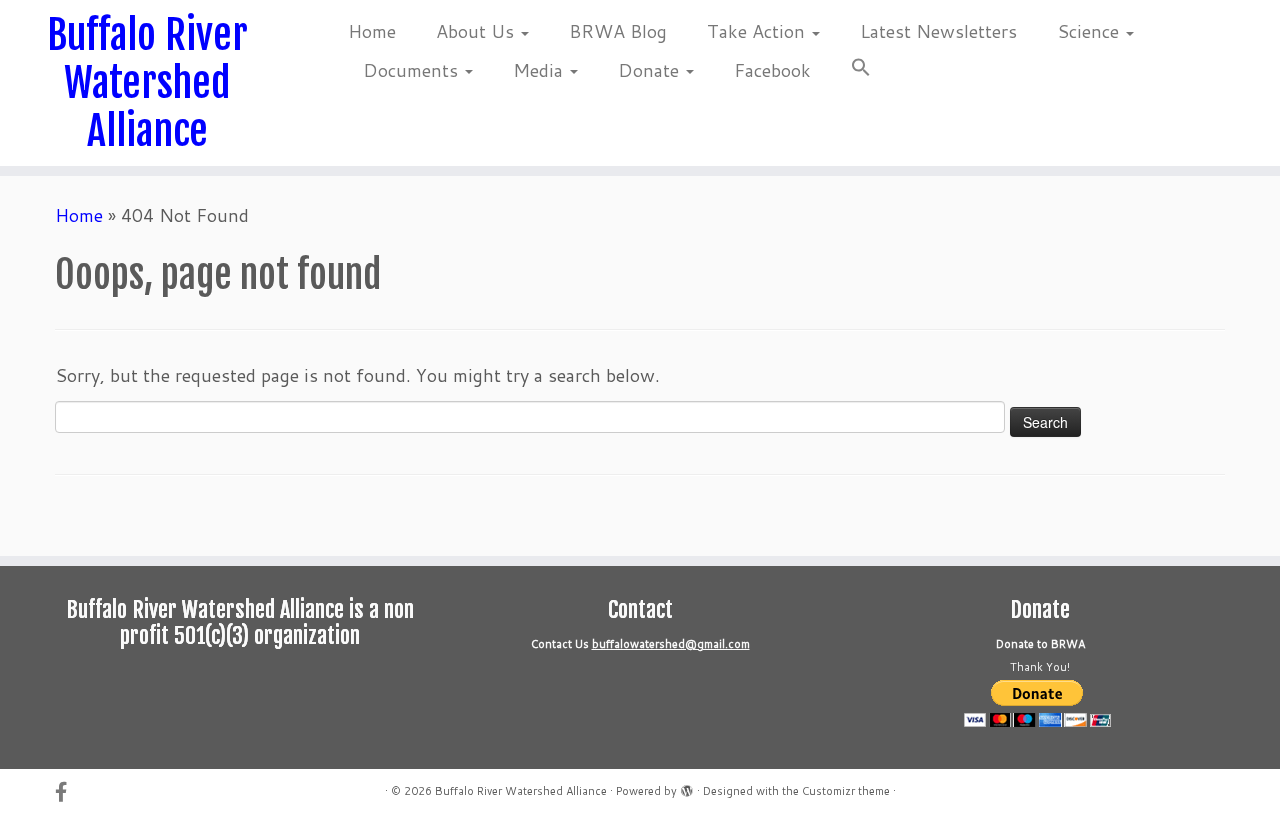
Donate (651, 70)
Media (540, 70)
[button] (851, 70)
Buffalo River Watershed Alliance (147, 83)
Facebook (772, 70)
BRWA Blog (618, 31)
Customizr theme (846, 791)
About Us (477, 31)
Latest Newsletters (938, 31)
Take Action (758, 31)
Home (372, 31)
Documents (413, 70)
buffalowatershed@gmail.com (671, 644)
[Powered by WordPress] (687, 787)
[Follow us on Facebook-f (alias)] (67, 791)
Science (1090, 31)
